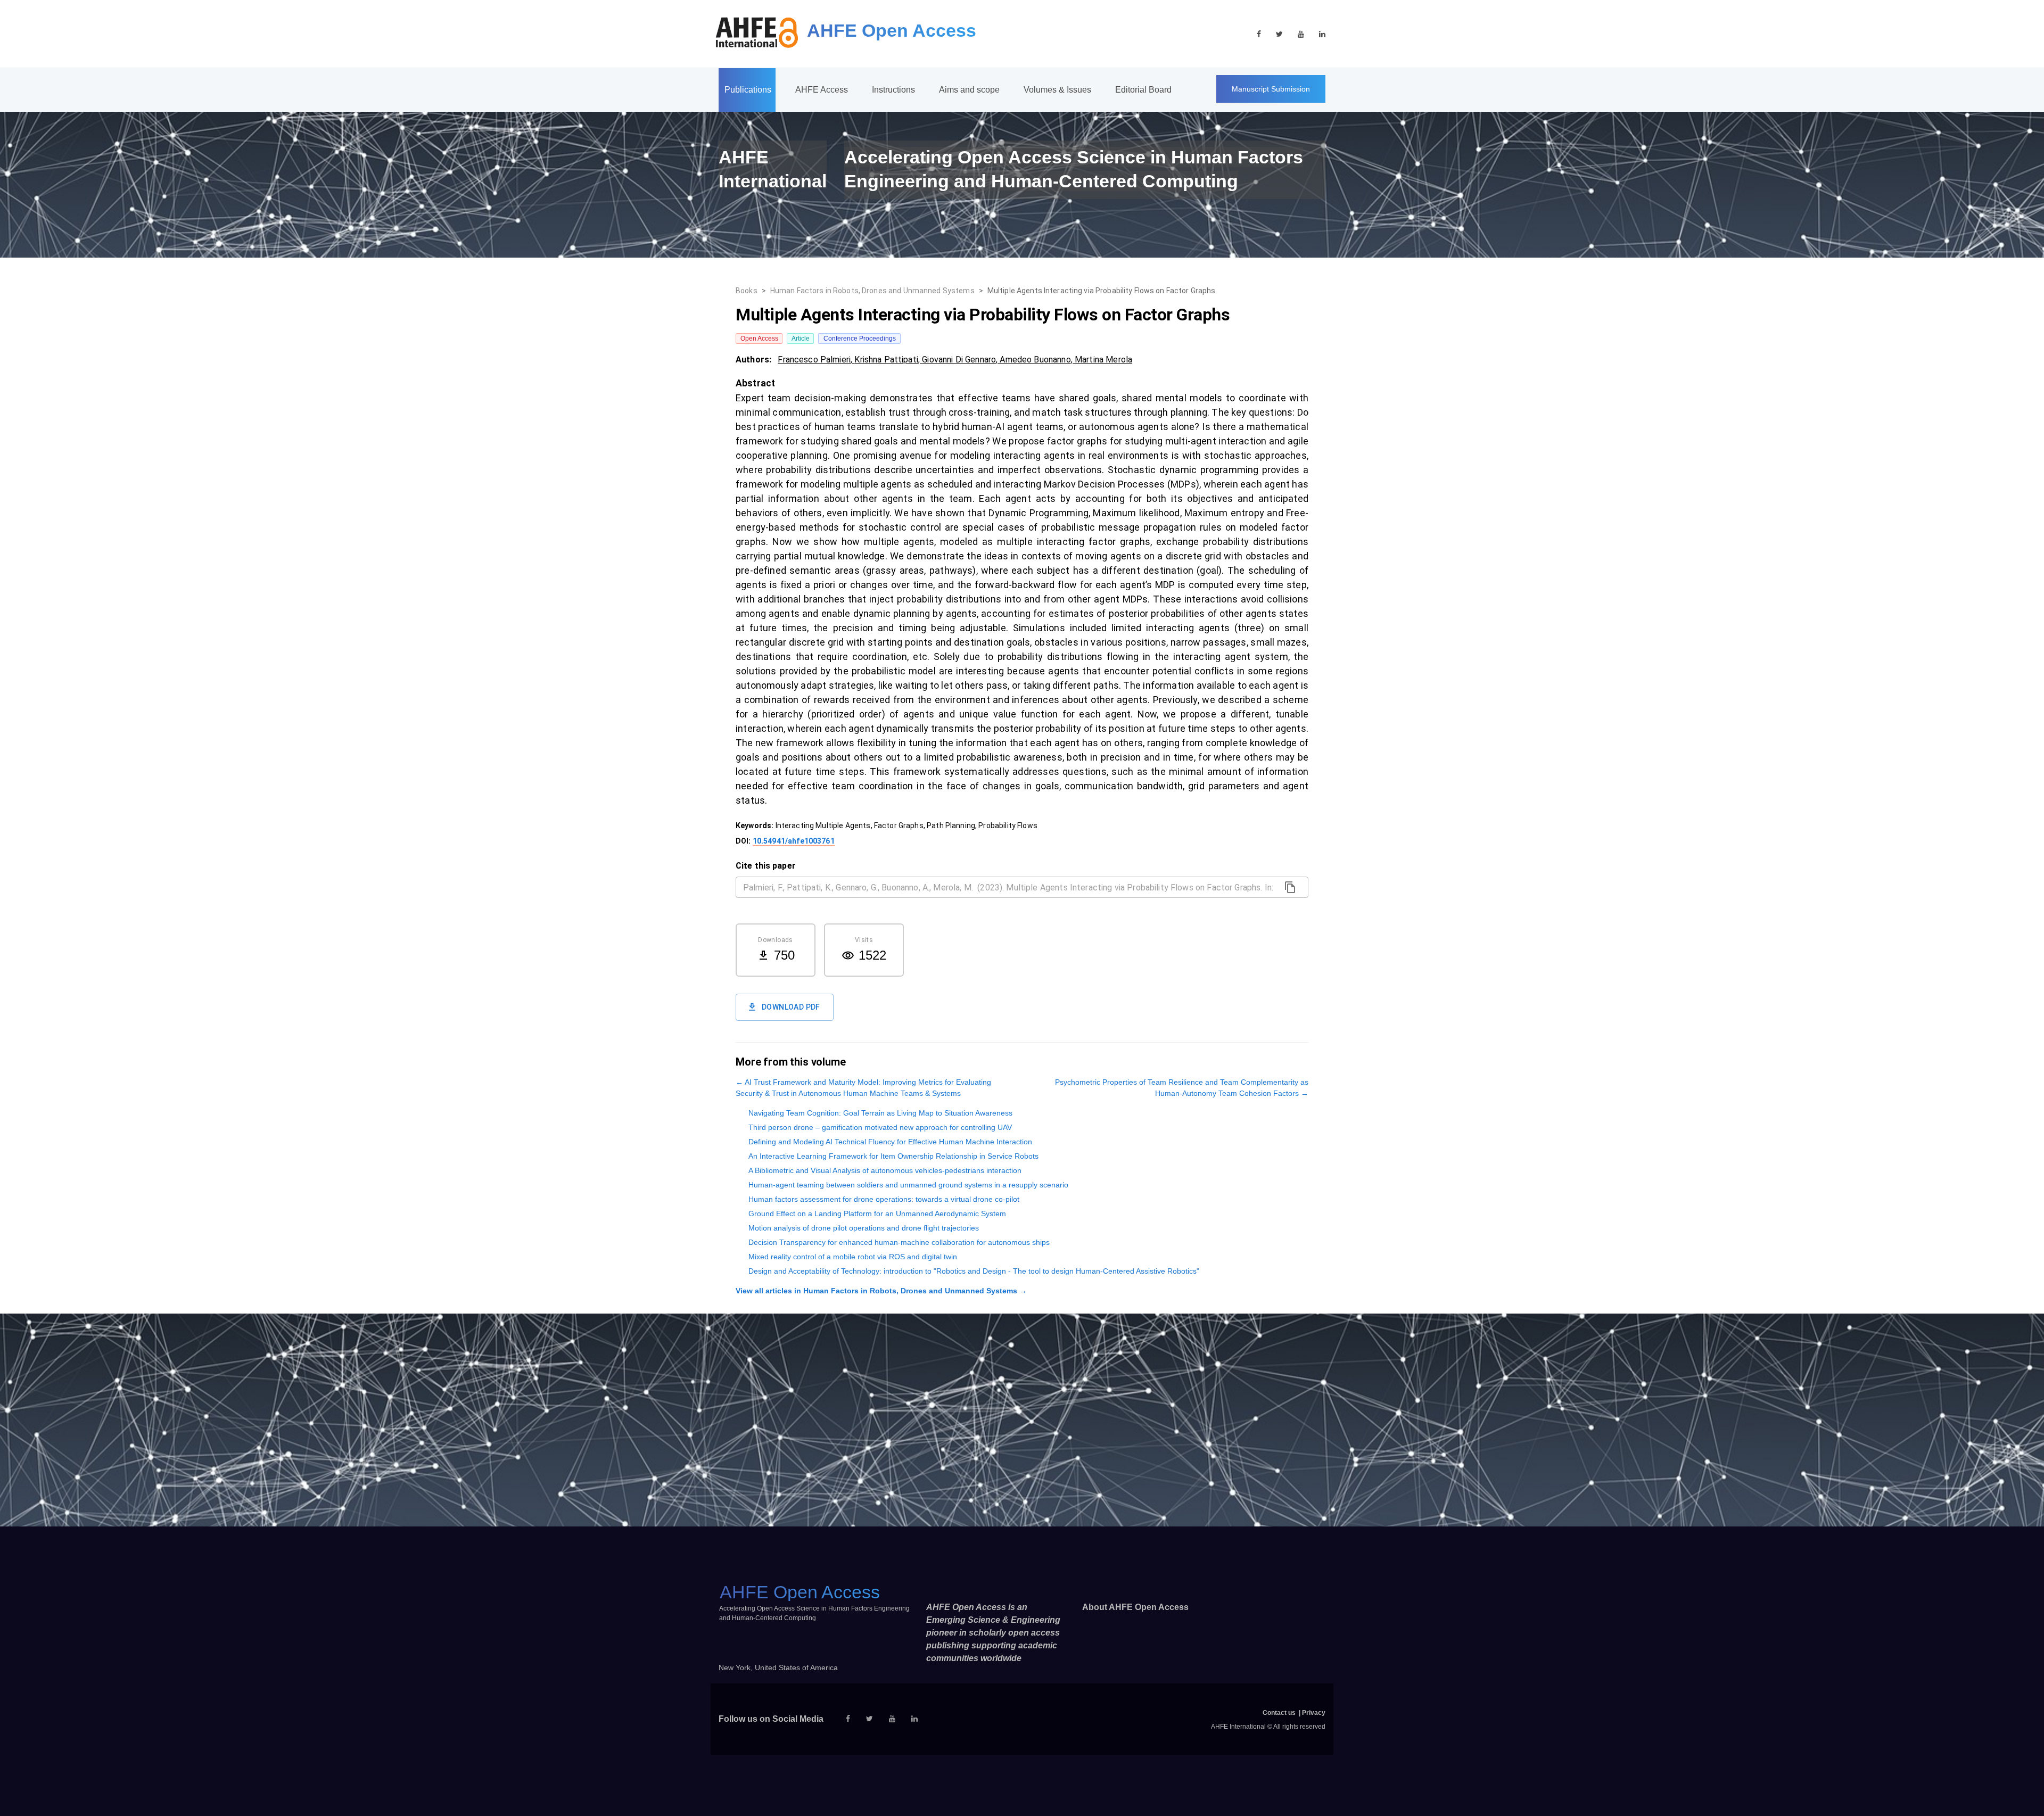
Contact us (1279, 1713)
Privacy (1314, 1713)
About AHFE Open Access (1135, 1607)
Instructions (893, 90)
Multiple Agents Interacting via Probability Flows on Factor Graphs (1102, 291)
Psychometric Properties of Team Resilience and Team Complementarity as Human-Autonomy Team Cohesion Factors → (1182, 1088)
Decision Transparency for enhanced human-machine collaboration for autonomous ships (899, 1242)
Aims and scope (969, 90)
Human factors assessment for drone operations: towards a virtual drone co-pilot (884, 1199)
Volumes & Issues (1057, 90)
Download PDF (791, 1007)
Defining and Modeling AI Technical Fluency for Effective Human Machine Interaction (890, 1142)
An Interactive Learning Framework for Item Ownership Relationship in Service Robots (893, 1156)
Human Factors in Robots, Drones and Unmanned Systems (872, 291)
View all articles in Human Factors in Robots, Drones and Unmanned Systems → (881, 1291)
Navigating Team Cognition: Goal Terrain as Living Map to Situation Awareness (880, 1113)
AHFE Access (822, 90)
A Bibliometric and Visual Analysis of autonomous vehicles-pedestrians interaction (885, 1170)
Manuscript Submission (1271, 89)
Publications (748, 90)
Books (747, 291)
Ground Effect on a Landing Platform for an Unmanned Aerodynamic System (877, 1214)
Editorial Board (1143, 90)
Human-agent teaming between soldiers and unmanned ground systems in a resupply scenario (908, 1185)
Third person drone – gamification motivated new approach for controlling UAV (880, 1127)
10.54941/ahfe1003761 (794, 841)
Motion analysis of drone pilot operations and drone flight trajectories (864, 1228)
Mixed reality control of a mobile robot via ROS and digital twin (853, 1257)
